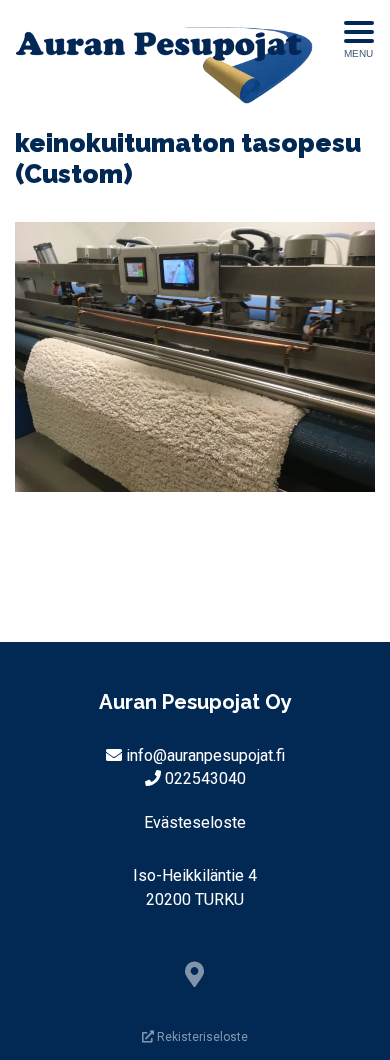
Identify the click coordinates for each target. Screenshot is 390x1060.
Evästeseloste (195, 822)
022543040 (205, 778)
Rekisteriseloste (201, 1037)
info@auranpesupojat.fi (205, 755)
